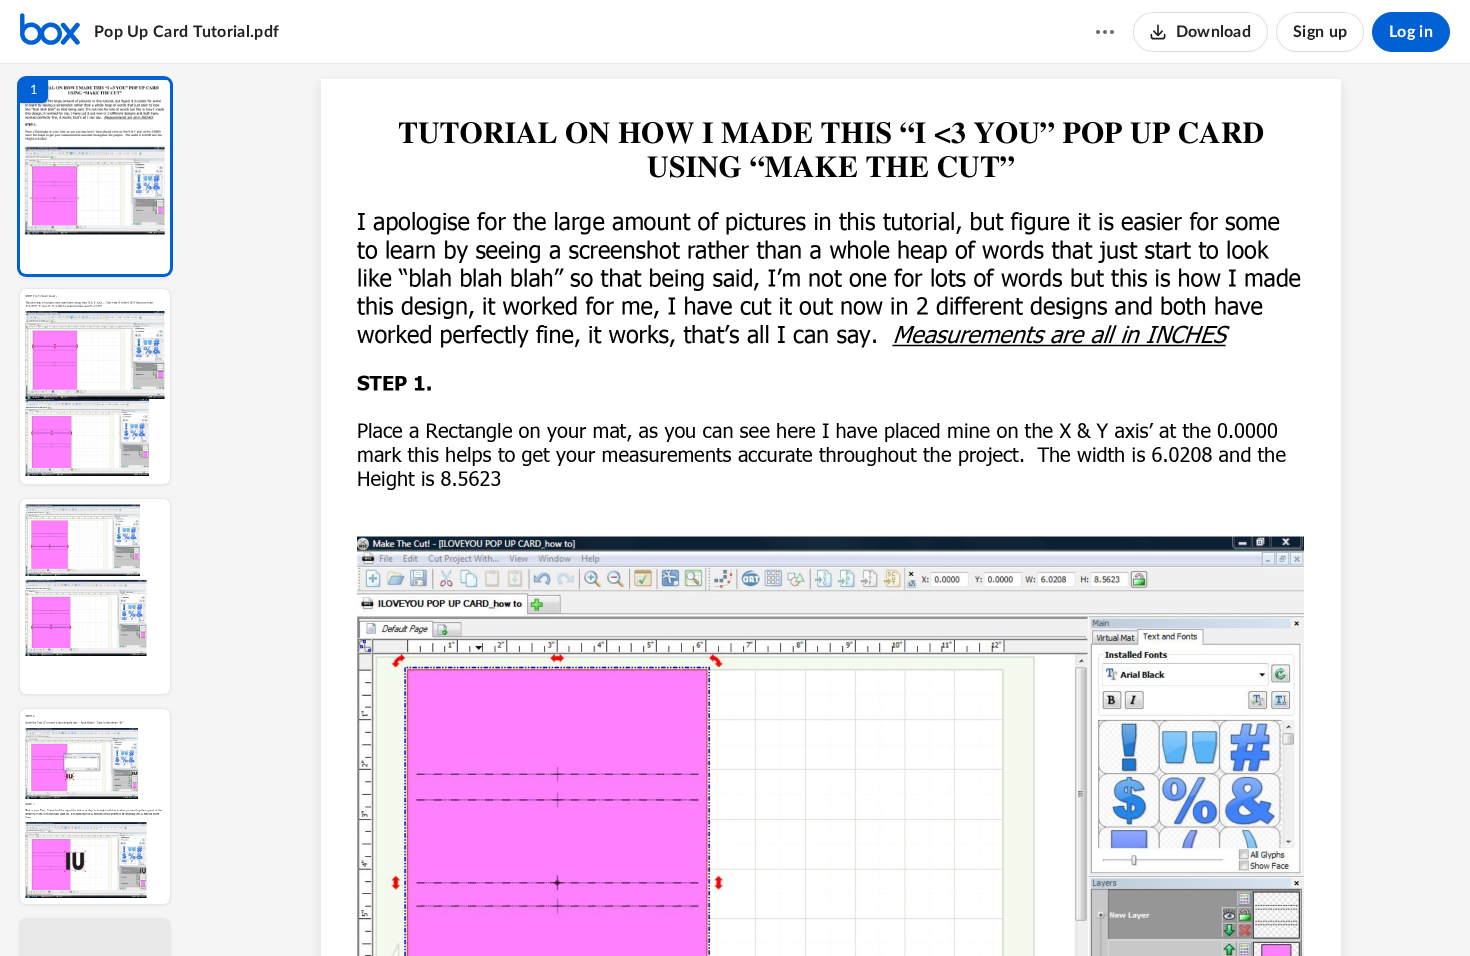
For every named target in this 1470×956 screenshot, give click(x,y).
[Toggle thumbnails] (647, 907)
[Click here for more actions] (1105, 32)
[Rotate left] (941, 907)
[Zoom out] (833, 907)
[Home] (50, 32)
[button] (95, 176)
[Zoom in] (901, 907)
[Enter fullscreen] (1015, 907)
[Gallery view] (979, 907)
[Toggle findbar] (683, 907)
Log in (1411, 32)
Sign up (1320, 32)
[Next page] (791, 907)
